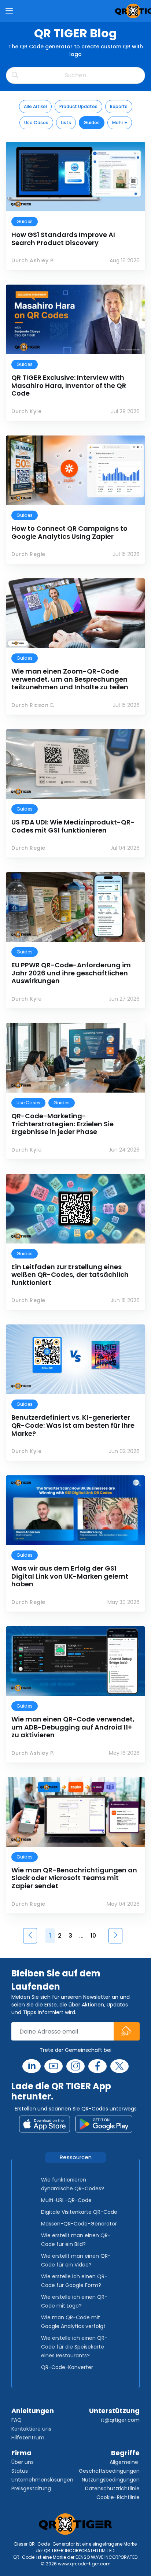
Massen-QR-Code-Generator (79, 2224)
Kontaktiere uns (31, 2429)
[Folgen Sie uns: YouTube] (54, 2066)
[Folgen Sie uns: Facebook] (97, 2066)
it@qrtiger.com (120, 2420)
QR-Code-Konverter (67, 2367)
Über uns (23, 2462)
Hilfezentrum (28, 2438)
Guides (92, 123)
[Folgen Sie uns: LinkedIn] (32, 2066)
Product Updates (78, 106)
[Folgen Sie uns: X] (119, 2066)
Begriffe (125, 2453)
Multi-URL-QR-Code (66, 2200)
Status (20, 2471)
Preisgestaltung (31, 2488)
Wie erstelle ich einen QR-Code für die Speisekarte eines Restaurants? (74, 2347)
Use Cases (36, 123)
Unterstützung (114, 2411)
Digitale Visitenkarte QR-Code (79, 2212)
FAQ (16, 2420)
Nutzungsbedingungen (111, 2480)
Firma (21, 2453)
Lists (66, 123)
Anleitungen (33, 2411)
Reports (119, 106)
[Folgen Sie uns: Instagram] (75, 2066)
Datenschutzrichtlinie (112, 2488)
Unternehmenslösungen (42, 2480)
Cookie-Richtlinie (118, 2497)
